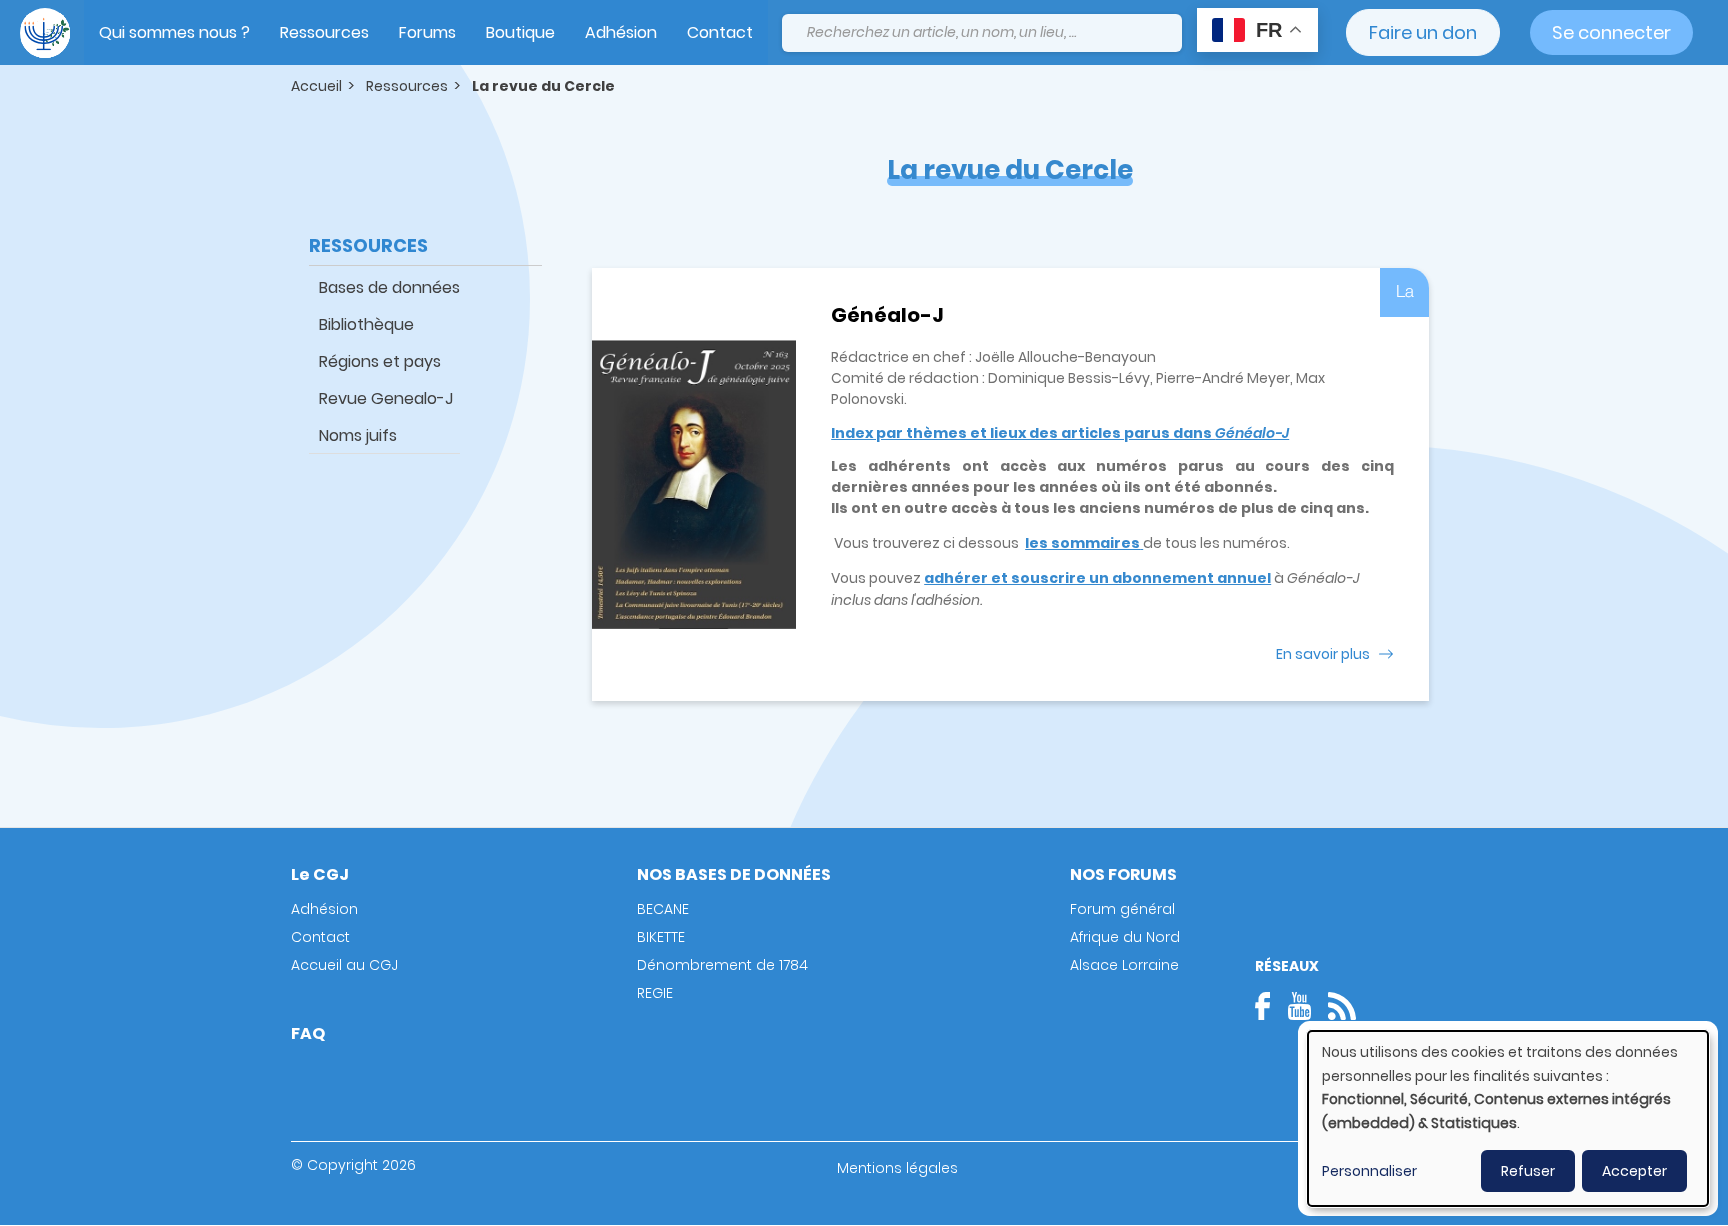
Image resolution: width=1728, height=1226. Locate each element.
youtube (1299, 1006)
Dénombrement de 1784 (722, 965)
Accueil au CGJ (344, 965)
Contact (720, 32)
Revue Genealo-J (386, 398)
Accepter (1634, 1171)
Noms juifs (358, 435)
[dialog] (1508, 1118)
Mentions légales (897, 1168)
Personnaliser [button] (1369, 1171)
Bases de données (389, 287)
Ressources (324, 32)
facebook (1269, 1006)
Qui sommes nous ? (174, 32)
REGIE (655, 993)
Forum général (1122, 909)
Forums (427, 32)
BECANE (663, 909)
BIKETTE (661, 937)
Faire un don (1423, 32)
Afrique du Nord (1125, 937)
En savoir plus (1323, 654)
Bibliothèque (366, 324)
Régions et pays (380, 361)
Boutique (520, 32)
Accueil (316, 86)
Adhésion (621, 32)
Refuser (1528, 1171)
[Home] (45, 33)
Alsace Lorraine (1124, 965)
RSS (1342, 1006)
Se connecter (1611, 32)
